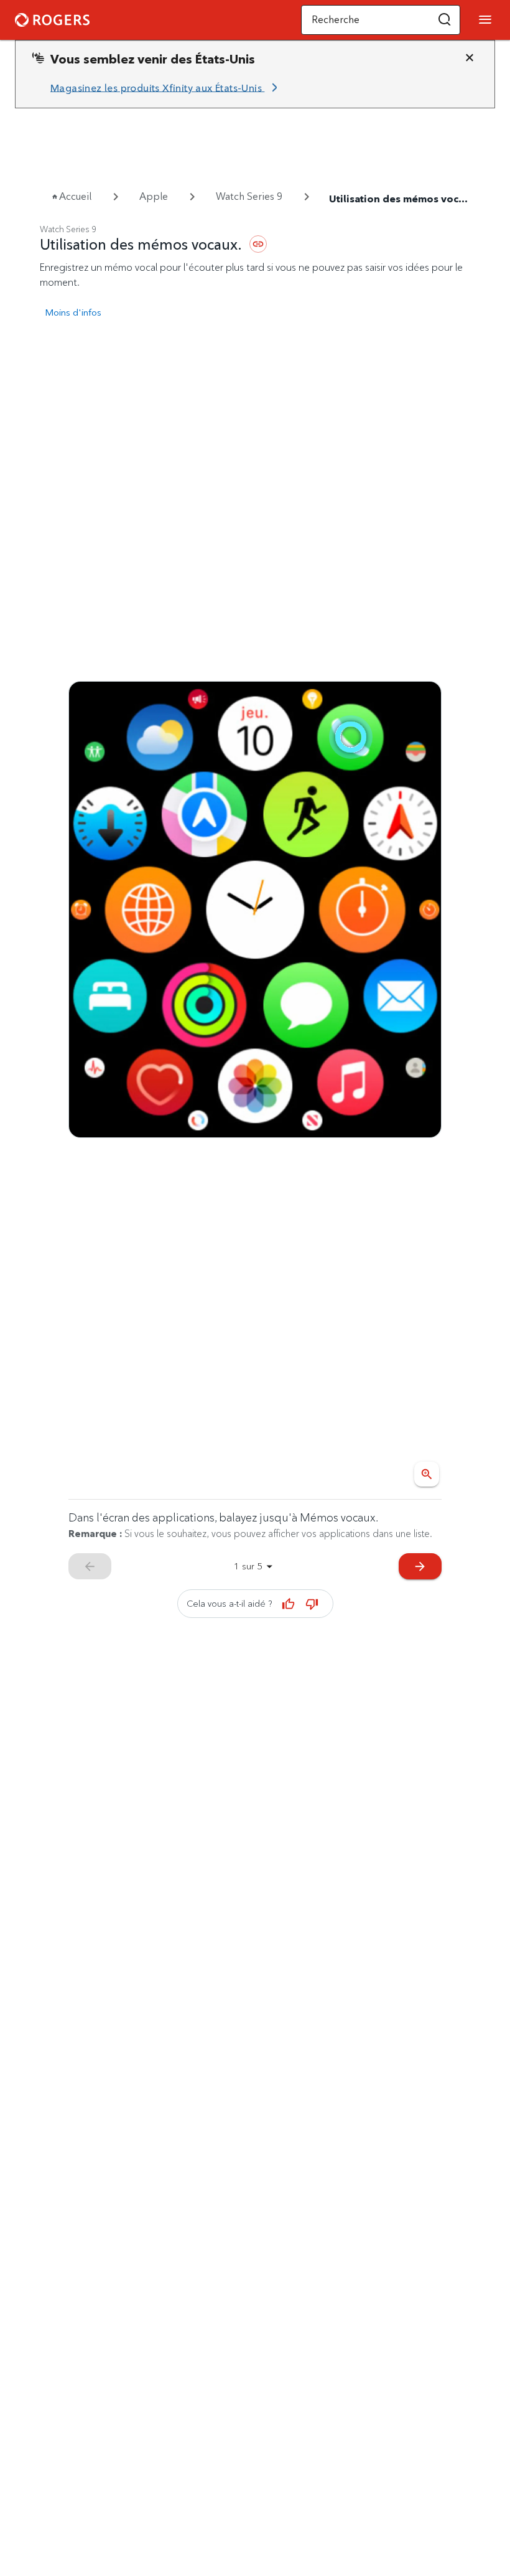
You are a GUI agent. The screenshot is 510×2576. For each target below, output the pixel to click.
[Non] (312, 1604)
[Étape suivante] (255, 910)
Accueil (75, 196)
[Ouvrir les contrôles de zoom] (427, 1474)
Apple (154, 196)
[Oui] (289, 1604)
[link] (166, 88)
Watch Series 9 (249, 196)
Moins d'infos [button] (73, 312)
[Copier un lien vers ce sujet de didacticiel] (258, 244)
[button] (445, 20)
